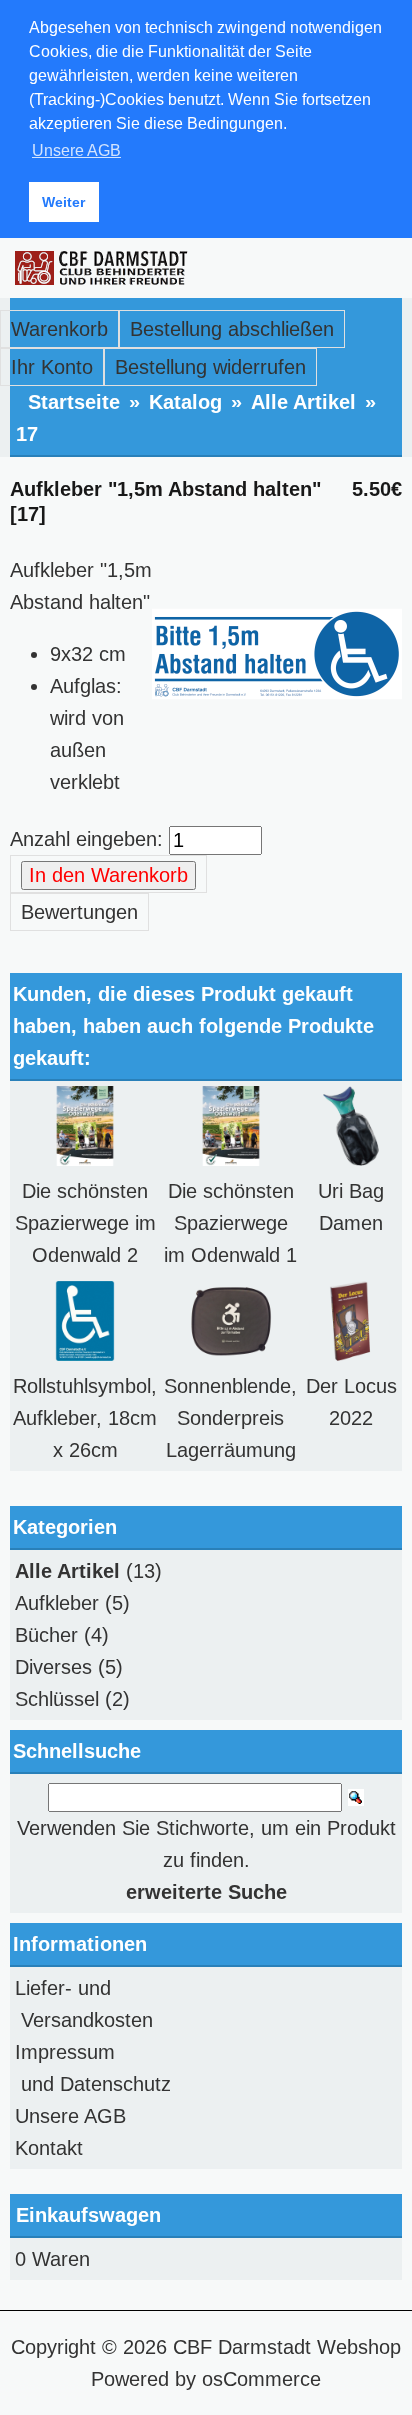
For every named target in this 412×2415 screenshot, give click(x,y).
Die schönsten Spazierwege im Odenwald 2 (85, 1223)
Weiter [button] (63, 202)
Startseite (74, 402)
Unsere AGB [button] (76, 150)
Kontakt (49, 2148)
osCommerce (261, 2379)
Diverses (53, 1667)
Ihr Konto (52, 367)
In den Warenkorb (108, 875)
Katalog (185, 402)
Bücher (46, 1635)
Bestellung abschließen (232, 329)
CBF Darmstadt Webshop (287, 2347)
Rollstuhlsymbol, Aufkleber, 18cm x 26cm (85, 1418)
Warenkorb (59, 329)
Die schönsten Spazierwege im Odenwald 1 (230, 1223)
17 (27, 434)
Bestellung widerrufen (210, 367)
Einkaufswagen (88, 2215)
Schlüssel (57, 1699)
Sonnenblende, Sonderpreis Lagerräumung (230, 1418)
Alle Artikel (303, 402)
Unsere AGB (70, 2116)
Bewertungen (79, 912)
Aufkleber (57, 1603)
